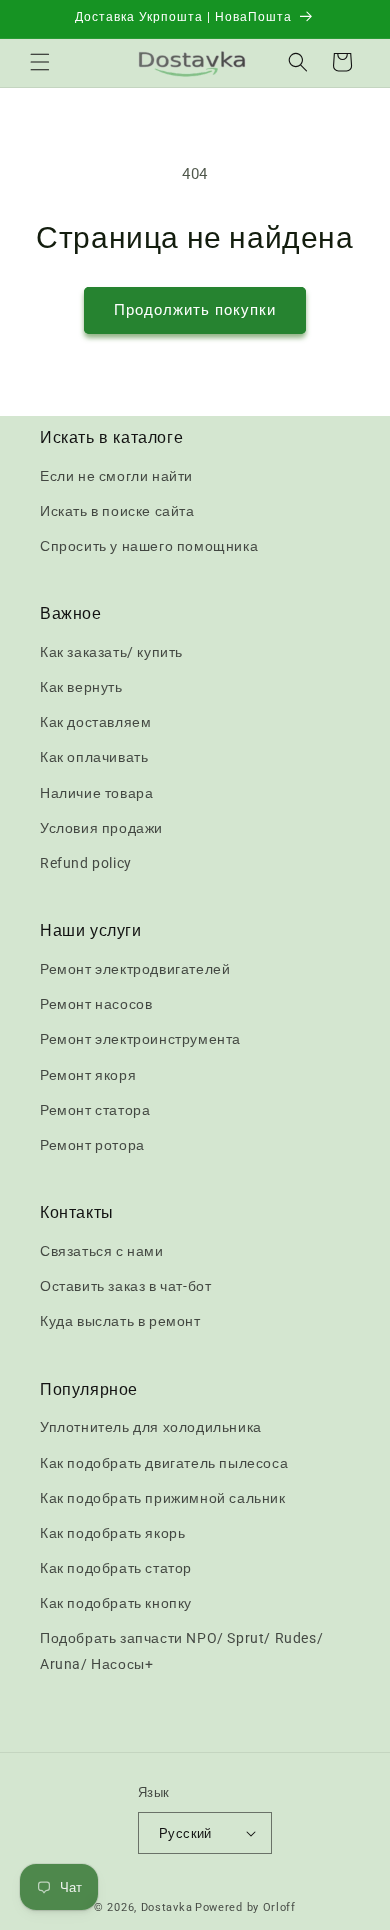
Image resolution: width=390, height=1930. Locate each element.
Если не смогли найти (116, 476)
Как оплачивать (94, 757)
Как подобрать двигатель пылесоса (164, 1463)
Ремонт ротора (92, 1145)
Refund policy (86, 863)
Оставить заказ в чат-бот (125, 1286)
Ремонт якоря (88, 1075)
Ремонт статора (95, 1110)
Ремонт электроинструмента (140, 1039)
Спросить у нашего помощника (149, 546)
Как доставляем (95, 722)
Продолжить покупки (195, 310)
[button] (40, 62)
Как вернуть (81, 687)
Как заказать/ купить (111, 652)
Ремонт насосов (96, 1004)
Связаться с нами (102, 1251)
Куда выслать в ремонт (120, 1321)
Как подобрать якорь (112, 1533)
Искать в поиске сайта (117, 511)
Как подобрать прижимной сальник (163, 1498)
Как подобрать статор (116, 1568)
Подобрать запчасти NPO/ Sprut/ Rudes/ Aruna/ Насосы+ (181, 1650)
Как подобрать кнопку (116, 1603)
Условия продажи (101, 828)
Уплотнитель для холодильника (151, 1427)
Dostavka (167, 1907)
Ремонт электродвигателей (135, 969)
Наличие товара (96, 793)
